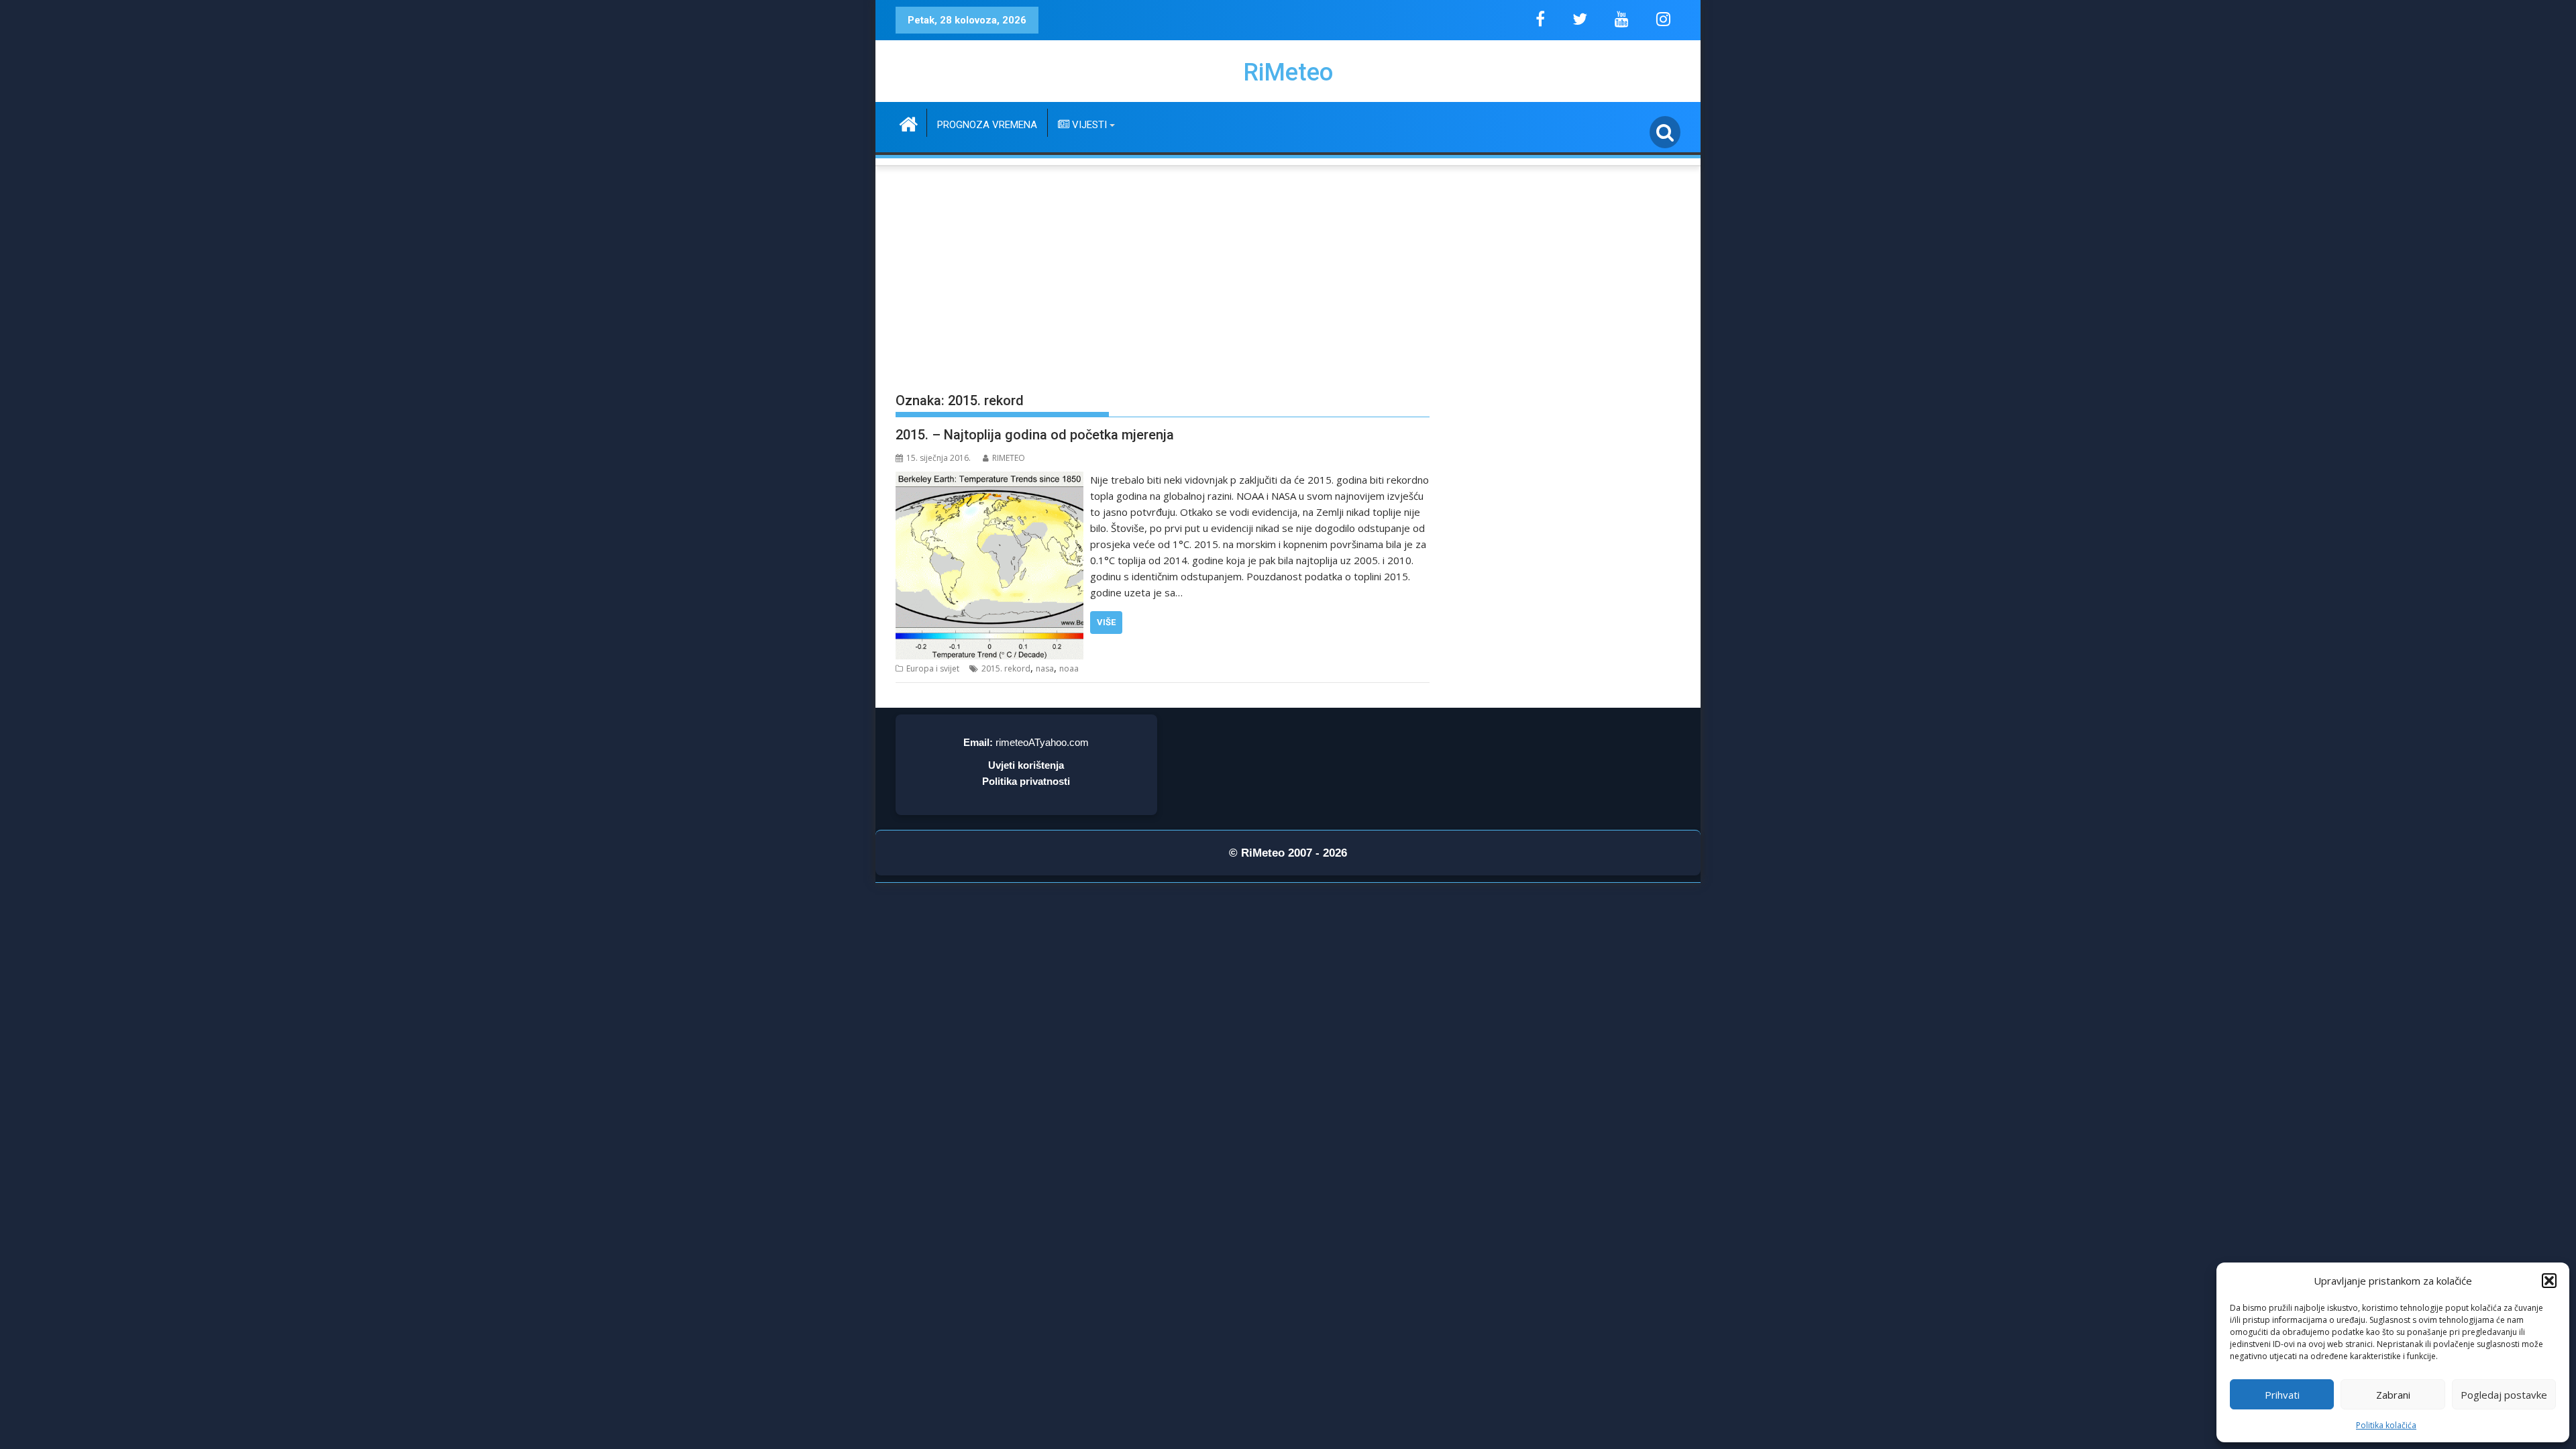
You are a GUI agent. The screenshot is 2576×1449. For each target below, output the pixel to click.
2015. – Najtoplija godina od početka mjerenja (1035, 435)
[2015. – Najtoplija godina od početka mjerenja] (989, 480)
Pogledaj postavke (2504, 1395)
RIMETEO (1009, 458)
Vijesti (1088, 125)
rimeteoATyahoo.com (1042, 742)
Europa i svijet (933, 668)
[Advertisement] (1288, 269)
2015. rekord (1006, 668)
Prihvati (2282, 1395)
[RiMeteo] (909, 122)
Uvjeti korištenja (1026, 765)
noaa (1069, 668)
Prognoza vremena (987, 125)
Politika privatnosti (1026, 781)
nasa (1045, 668)
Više (1106, 622)
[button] (2549, 1281)
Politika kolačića (2386, 1425)
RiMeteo (1288, 72)
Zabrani (2393, 1395)
